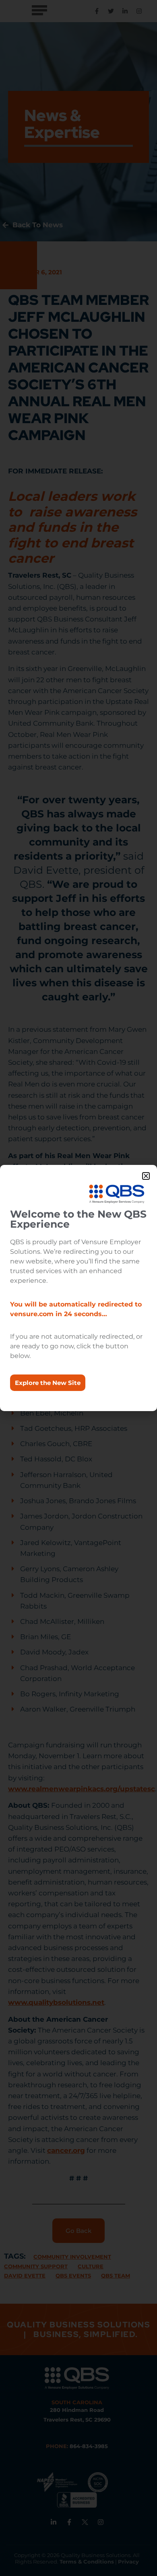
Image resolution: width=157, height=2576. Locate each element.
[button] (146, 1176)
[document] (78, 1288)
